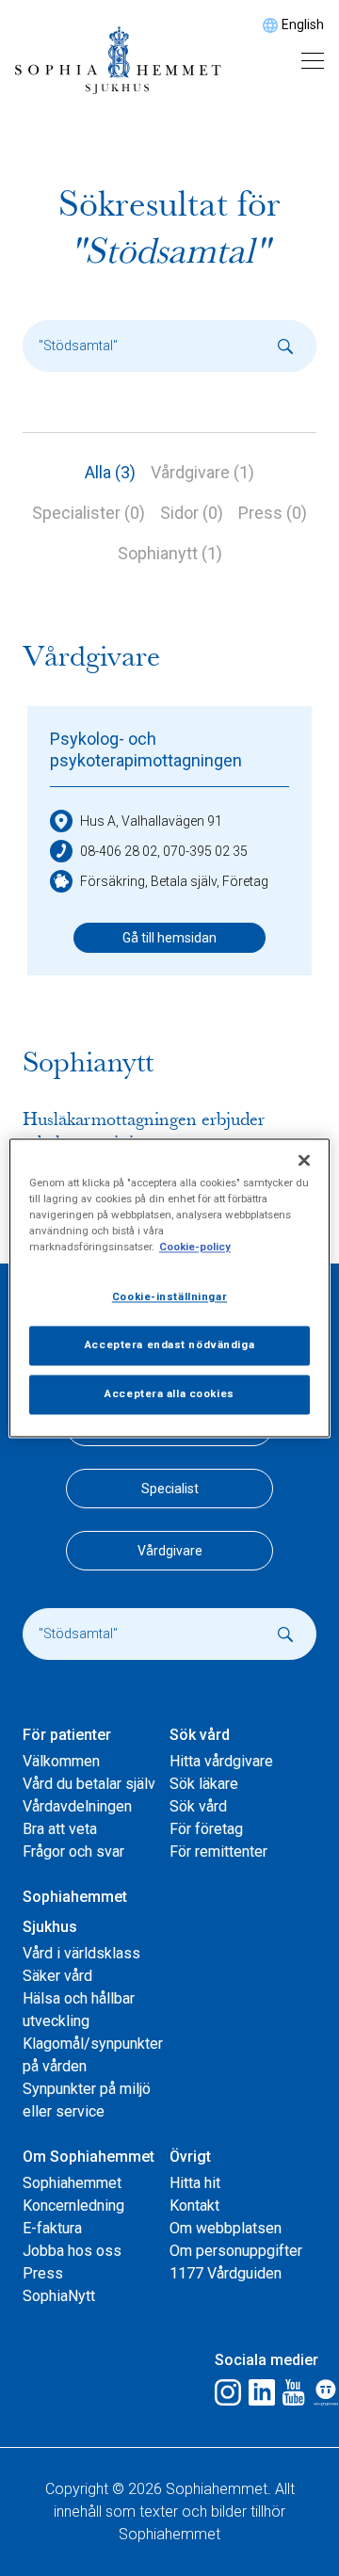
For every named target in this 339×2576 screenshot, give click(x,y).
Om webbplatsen (226, 2228)
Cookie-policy (195, 1248)
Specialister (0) (89, 513)
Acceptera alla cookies (169, 1394)
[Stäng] (304, 1160)
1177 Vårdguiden (226, 2273)
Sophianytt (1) (170, 553)
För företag (206, 1829)
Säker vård (57, 1976)
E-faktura (52, 2228)
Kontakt (194, 2206)
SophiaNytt (59, 2296)
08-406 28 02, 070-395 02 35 (164, 851)
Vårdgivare (170, 1551)
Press (43, 2273)
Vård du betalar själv (89, 1784)
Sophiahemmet (72, 2183)
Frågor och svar (73, 1851)
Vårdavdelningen (77, 1806)
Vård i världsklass (81, 1953)
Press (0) (273, 513)
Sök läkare (204, 1784)
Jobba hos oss (72, 2251)
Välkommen (61, 1761)
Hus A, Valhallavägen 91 (151, 821)
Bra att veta (60, 1829)
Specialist (170, 1489)
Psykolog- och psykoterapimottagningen (146, 749)
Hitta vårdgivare (221, 1761)
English (303, 24)
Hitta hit (195, 2183)
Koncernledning (73, 2206)
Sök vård (198, 1806)
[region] (169, 1288)
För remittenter (218, 1851)
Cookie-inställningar (169, 1297)
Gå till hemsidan (169, 938)
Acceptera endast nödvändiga (169, 1345)
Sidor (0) (192, 513)
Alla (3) (110, 472)
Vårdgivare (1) (202, 472)
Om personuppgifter (236, 2251)
